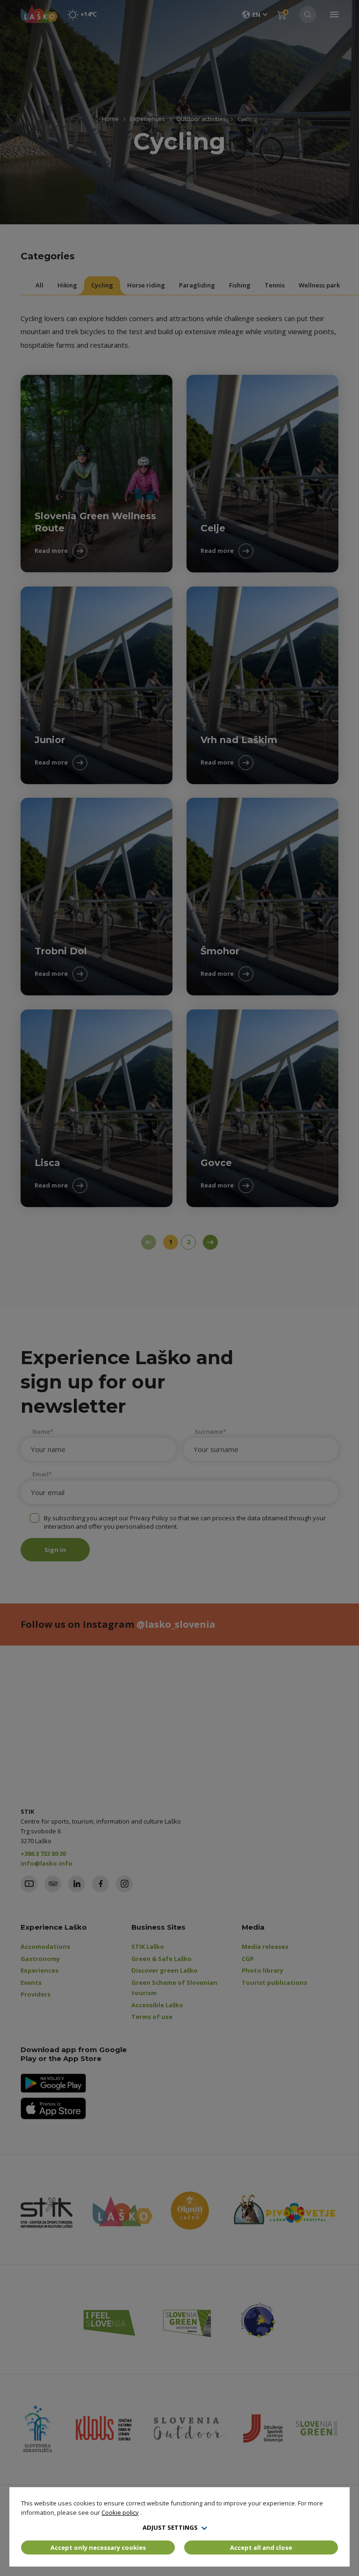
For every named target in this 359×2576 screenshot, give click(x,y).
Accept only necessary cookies (98, 2547)
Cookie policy (120, 2512)
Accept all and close (261, 2547)
